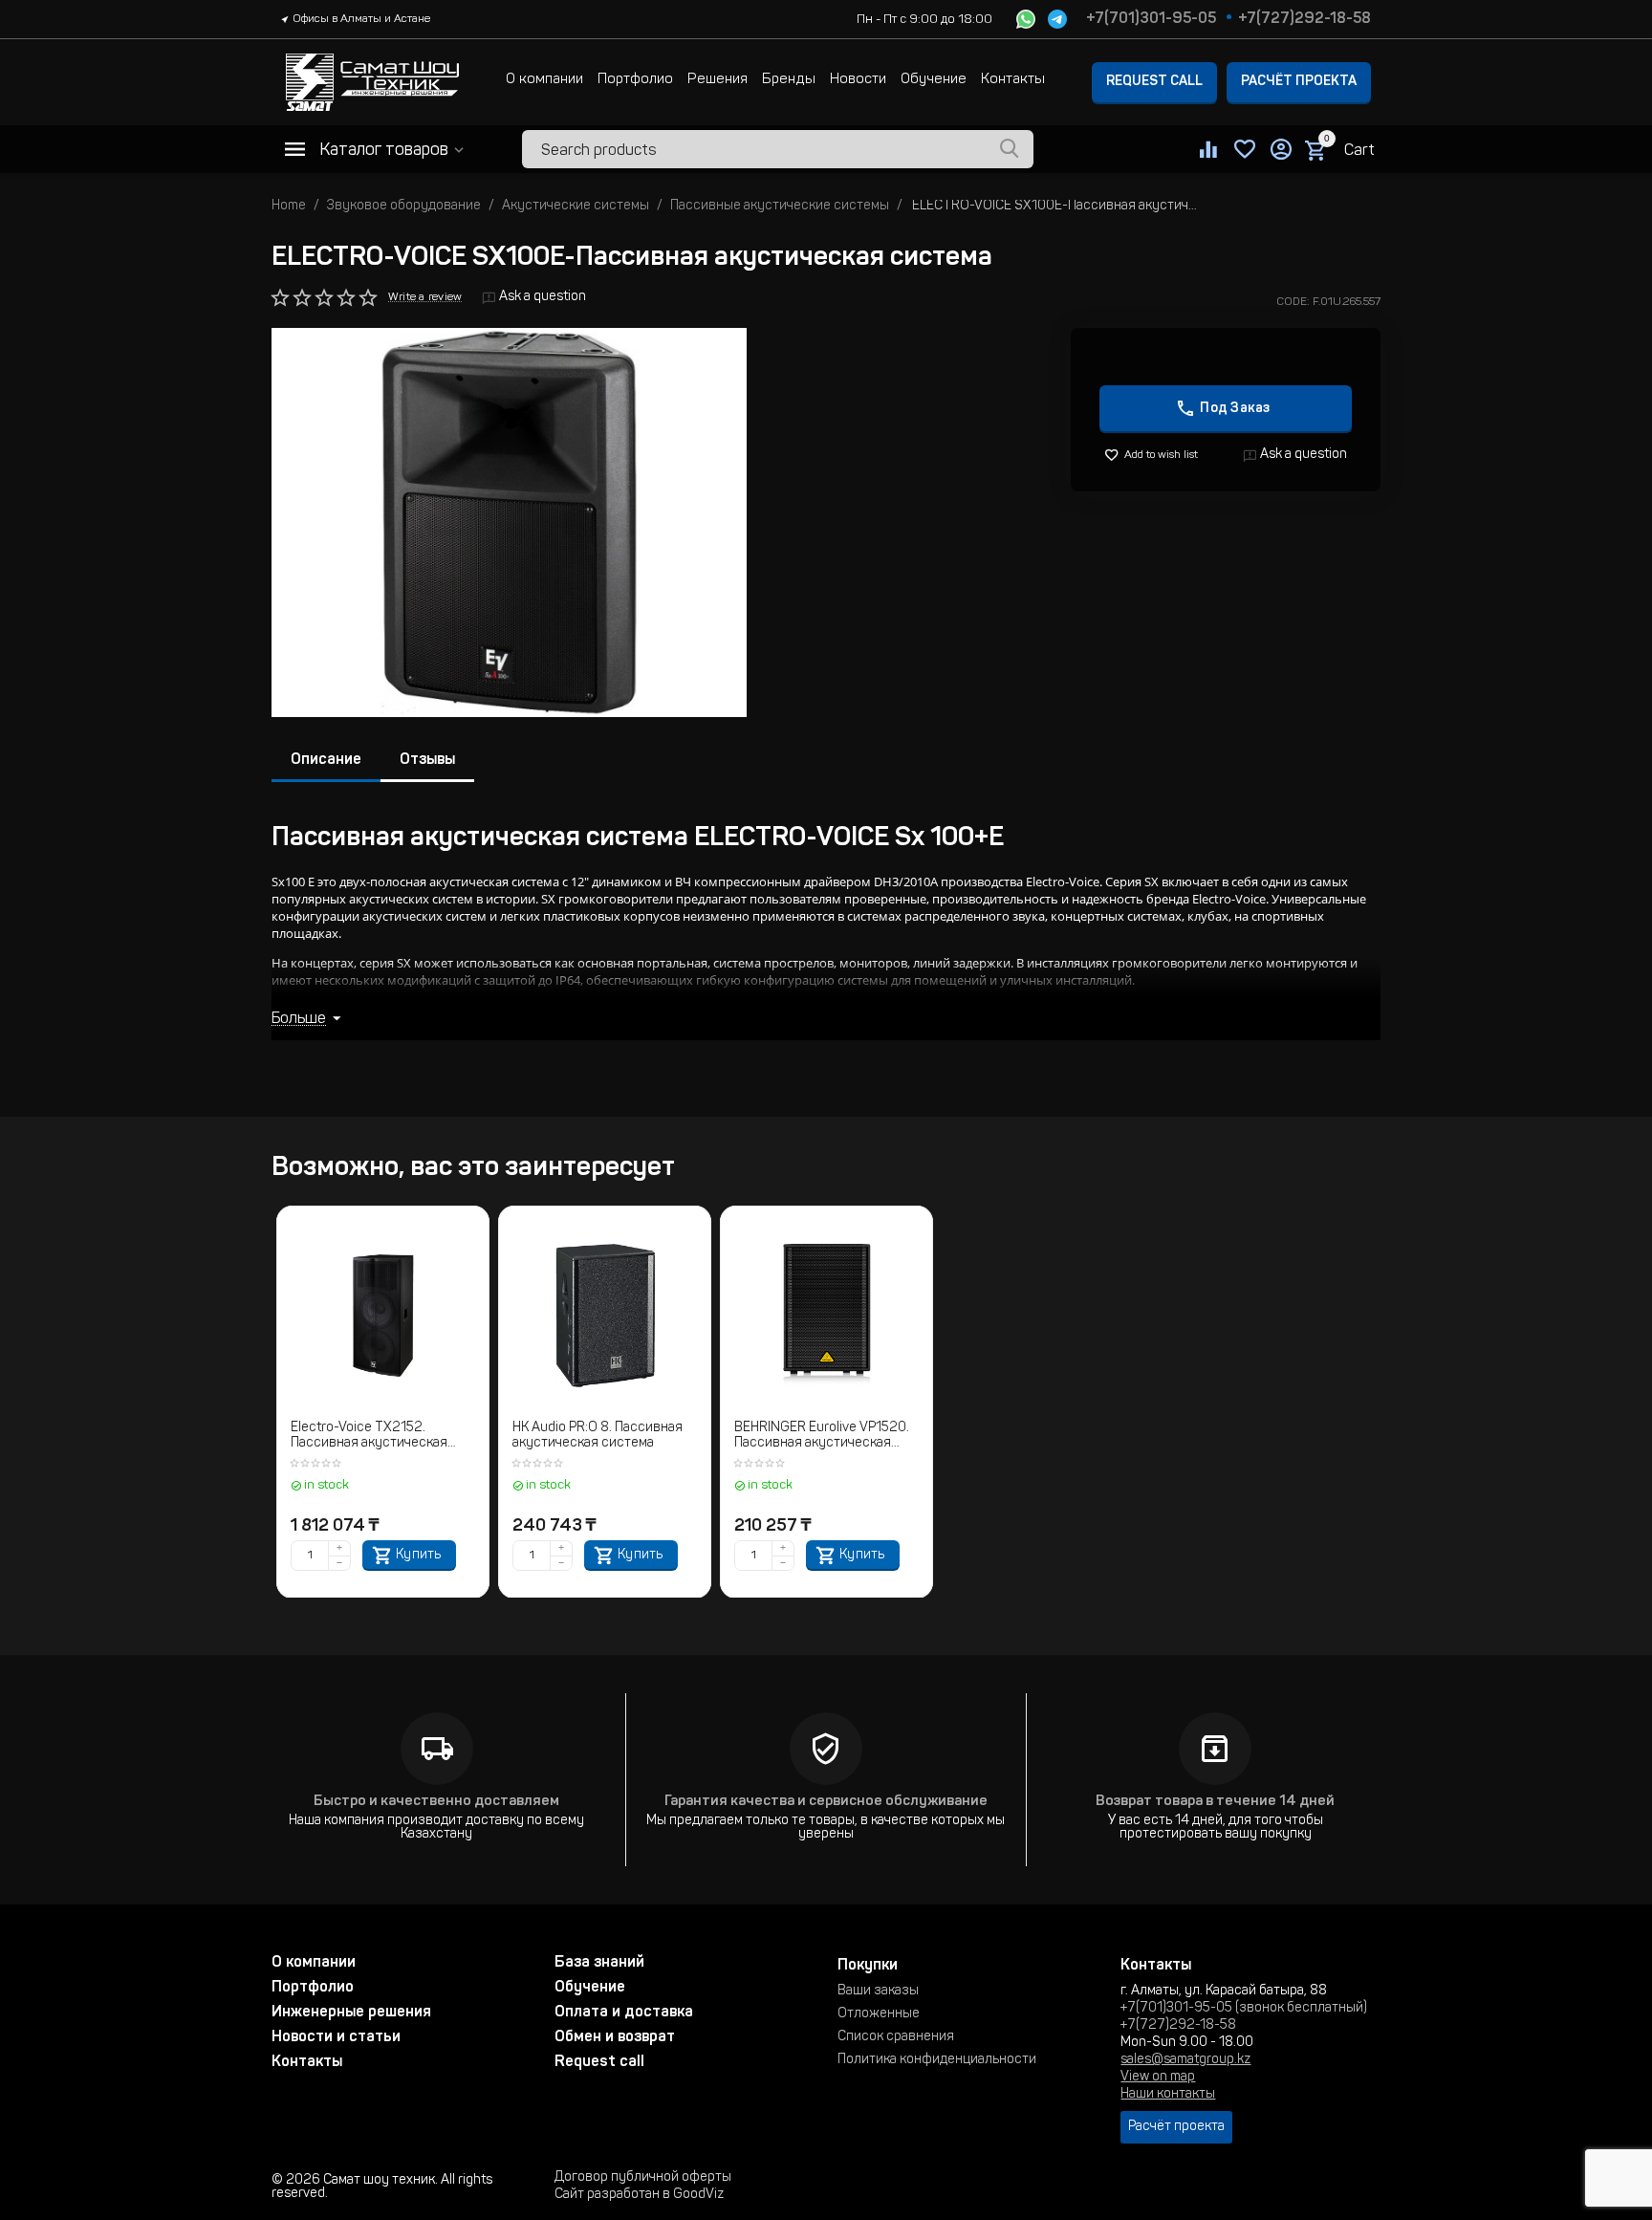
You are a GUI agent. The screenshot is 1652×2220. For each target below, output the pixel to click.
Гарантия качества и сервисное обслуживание (826, 1802)
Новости (858, 80)
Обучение (934, 80)
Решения (717, 80)
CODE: (1293, 302)
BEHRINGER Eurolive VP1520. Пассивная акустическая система (822, 1437)
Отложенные (879, 2014)
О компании (544, 80)
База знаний (599, 1963)
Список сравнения (896, 2037)
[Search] (1010, 149)
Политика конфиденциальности (937, 2060)
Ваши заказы (878, 1991)
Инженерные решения (351, 2013)
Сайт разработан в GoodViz (639, 2195)
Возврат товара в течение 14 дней (1215, 1802)
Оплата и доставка (624, 2013)
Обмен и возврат (615, 2037)
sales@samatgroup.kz (1185, 2060)
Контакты (1013, 80)
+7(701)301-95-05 (1151, 19)
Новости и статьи (336, 2037)
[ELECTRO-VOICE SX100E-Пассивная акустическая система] (509, 522)
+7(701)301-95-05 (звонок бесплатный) (1244, 2009)
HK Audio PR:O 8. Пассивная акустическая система (598, 1436)
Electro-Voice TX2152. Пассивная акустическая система (369, 1437)
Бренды (789, 80)
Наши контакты (1168, 2095)
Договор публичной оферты (643, 2178)
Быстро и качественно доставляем (436, 1802)
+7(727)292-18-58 (1304, 19)
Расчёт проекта (1299, 82)
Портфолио (635, 80)
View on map (1158, 2078)
